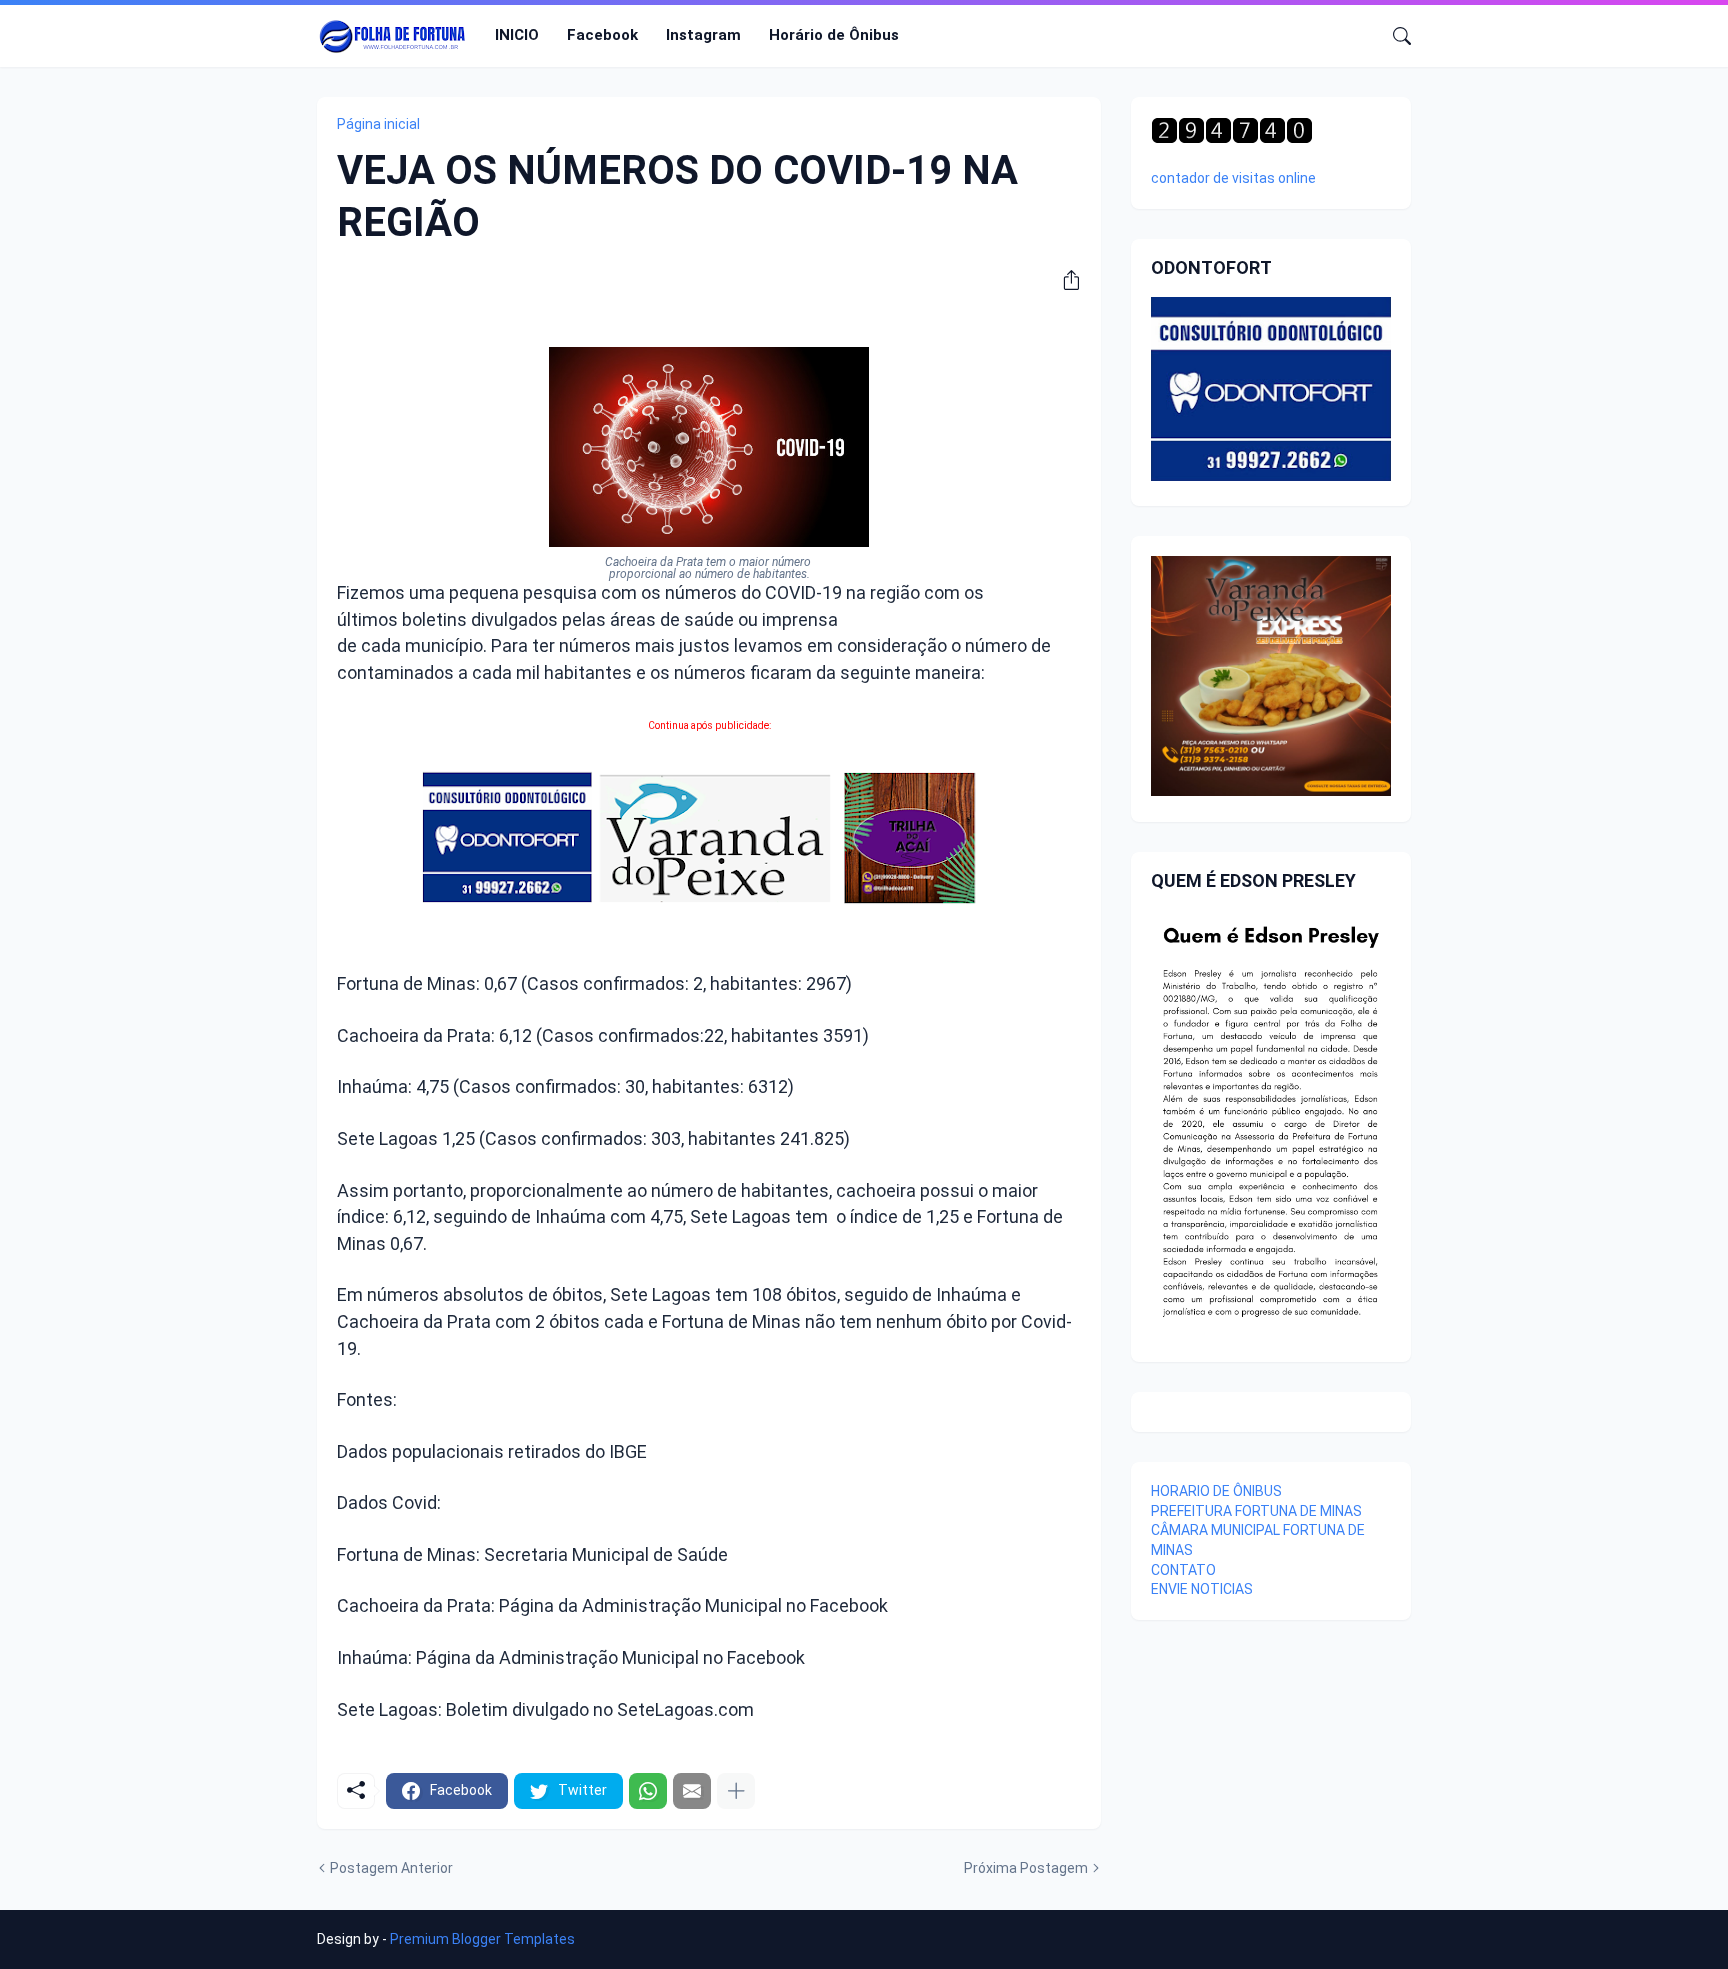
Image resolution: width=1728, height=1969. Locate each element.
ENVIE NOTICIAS (1202, 1589)
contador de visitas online (1233, 178)
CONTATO (1183, 1570)
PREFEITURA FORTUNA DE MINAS (1256, 1511)
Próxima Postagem (1026, 1868)
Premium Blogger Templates (482, 1939)
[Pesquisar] (1394, 36)
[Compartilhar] (1064, 280)
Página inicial (378, 124)
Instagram (703, 35)
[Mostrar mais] (736, 1791)
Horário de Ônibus (834, 35)
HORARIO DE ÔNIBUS (1216, 1491)
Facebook (602, 35)
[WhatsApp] (648, 1791)
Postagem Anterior (391, 1868)
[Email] (692, 1791)
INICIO (517, 35)
